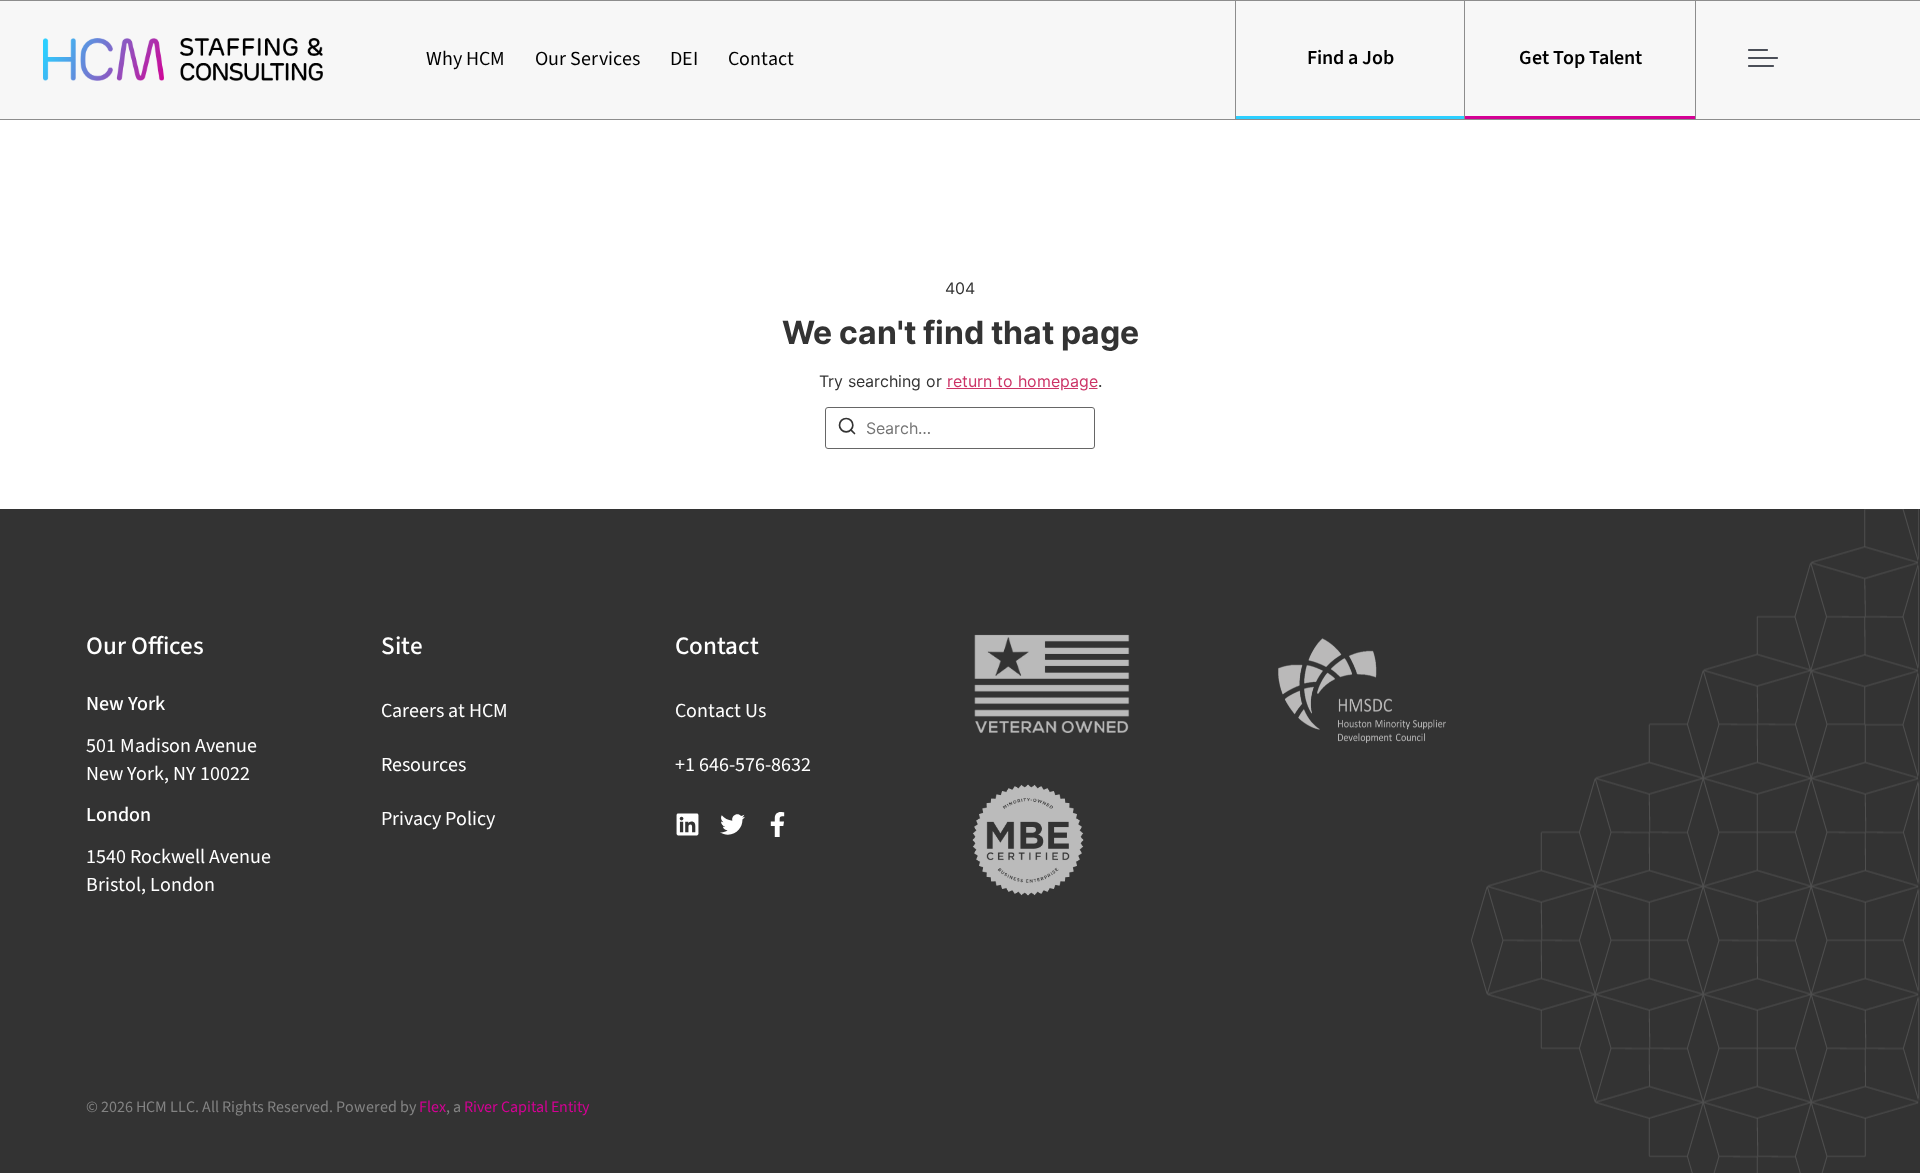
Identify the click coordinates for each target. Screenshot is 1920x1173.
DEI (684, 59)
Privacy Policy (438, 819)
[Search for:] (960, 428)
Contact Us (720, 711)
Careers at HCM (444, 711)
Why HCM (465, 59)
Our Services (587, 59)
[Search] (847, 429)
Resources (423, 765)
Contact (761, 59)
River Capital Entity (526, 1107)
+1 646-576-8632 (743, 765)
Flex (432, 1107)
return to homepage (1022, 381)
